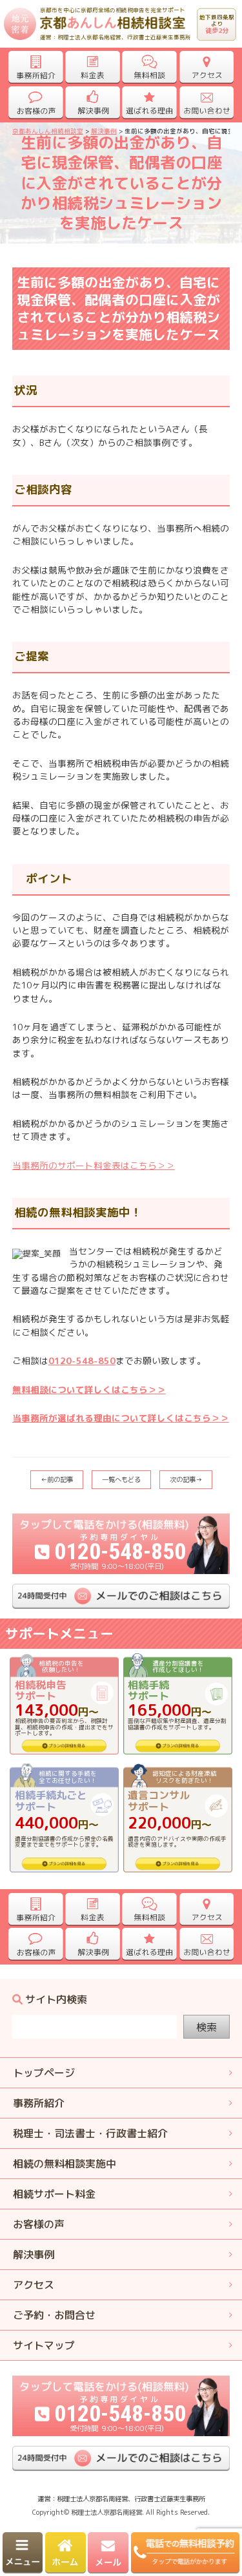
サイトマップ (44, 2345)
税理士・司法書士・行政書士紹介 (90, 2133)
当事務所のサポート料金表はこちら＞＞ (94, 1165)
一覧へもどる (121, 1479)
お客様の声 (39, 2224)
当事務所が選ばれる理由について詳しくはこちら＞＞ (121, 1418)
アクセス (34, 2285)
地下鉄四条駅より (217, 24)
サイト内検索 (56, 2000)
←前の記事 (57, 1479)
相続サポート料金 (54, 2194)
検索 (207, 2027)
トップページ (44, 2073)
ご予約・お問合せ (54, 2315)
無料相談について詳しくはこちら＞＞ (89, 1389)
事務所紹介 (39, 2103)
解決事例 (34, 2254)
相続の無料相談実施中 (65, 2164)
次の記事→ (186, 1479)
